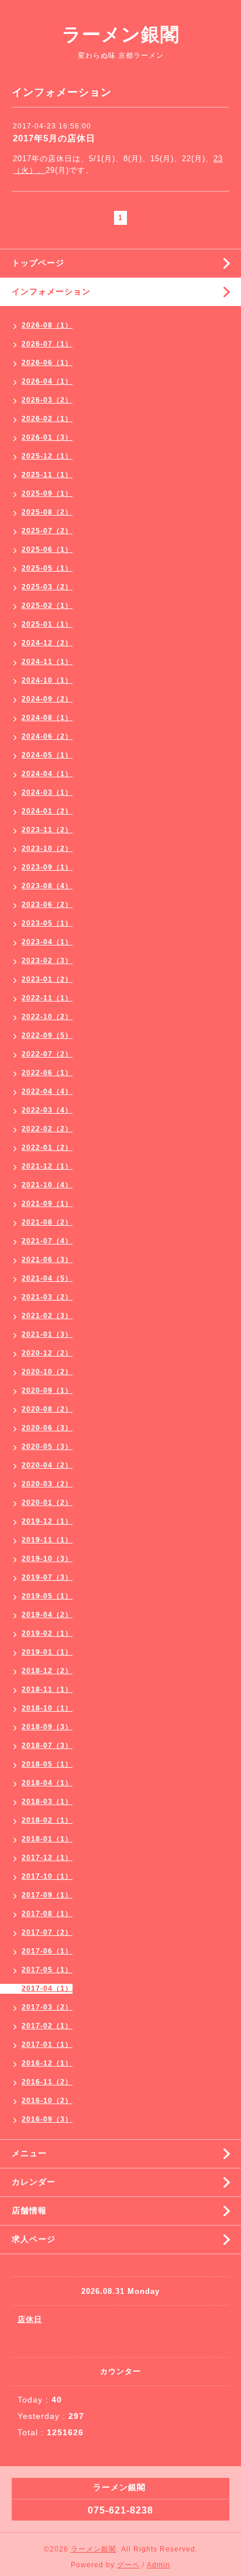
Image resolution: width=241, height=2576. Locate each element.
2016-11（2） (47, 2082)
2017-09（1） (47, 1895)
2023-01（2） (47, 979)
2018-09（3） (47, 1727)
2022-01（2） (47, 1148)
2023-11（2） (47, 830)
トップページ (38, 263)
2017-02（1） (47, 2026)
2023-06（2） (47, 905)
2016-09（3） (47, 2119)
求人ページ (34, 2239)
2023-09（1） (47, 867)
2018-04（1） (47, 1783)
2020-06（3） (47, 1428)
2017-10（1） (47, 1876)
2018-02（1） (47, 1820)
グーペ (128, 2565)
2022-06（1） (47, 1073)
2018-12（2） (47, 1671)
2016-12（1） (47, 2063)
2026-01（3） (47, 437)
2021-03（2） (47, 1297)
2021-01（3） (47, 1334)
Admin (159, 2565)
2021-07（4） (47, 1241)
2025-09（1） (47, 493)
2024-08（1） (47, 718)
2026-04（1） (47, 381)
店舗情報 (29, 2210)
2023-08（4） (47, 886)
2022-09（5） (47, 1035)
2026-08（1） (47, 325)
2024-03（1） (47, 792)
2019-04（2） (47, 1615)
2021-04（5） (47, 1278)
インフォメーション (51, 291)
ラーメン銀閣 (121, 34)
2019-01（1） (47, 1652)
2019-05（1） (47, 1596)
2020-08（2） (47, 1409)
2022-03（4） (47, 1110)
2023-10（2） (47, 849)
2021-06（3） (47, 1260)
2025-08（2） (47, 512)
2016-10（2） (47, 2101)
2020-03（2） (47, 1484)
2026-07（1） (47, 344)
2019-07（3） (47, 1577)
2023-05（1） (47, 923)
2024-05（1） (47, 755)
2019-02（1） (47, 1633)
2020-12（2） (47, 1353)
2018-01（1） (47, 1839)
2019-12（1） (47, 1521)
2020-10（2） (47, 1372)
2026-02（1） (47, 419)
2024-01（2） (47, 811)
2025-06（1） (47, 550)
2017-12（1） (47, 1858)
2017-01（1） (47, 2045)
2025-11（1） (47, 475)
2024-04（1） (47, 774)
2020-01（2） (47, 1503)
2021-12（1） (47, 1166)
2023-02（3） (47, 961)
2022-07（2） (47, 1054)
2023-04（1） (47, 942)
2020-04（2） (47, 1465)
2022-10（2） (47, 1017)
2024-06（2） (47, 736)
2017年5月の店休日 (54, 138)
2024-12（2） (47, 643)
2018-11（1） (47, 1689)
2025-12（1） (47, 456)
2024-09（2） (47, 699)
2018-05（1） (47, 1764)
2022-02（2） (47, 1129)
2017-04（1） (47, 1989)
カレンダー (34, 2182)
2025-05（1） (47, 568)
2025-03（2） (47, 587)
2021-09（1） (47, 1204)
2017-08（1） (47, 1914)
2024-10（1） (47, 680)
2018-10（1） (47, 1708)
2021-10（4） (47, 1185)
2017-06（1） (47, 1951)
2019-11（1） (47, 1540)
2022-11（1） (47, 998)
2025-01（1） (47, 624)
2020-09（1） (47, 1390)
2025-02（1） (47, 606)
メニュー (29, 2153)
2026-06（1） (47, 363)
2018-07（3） (47, 1746)
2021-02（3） (47, 1316)
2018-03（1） (47, 1802)
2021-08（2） (47, 1222)
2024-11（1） (47, 662)
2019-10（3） (47, 1559)
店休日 (30, 2319)
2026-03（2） (47, 400)
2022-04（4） (47, 1091)
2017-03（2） (47, 2007)
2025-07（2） (47, 531)
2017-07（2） (47, 1932)
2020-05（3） (47, 1447)
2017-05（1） (47, 1970)
